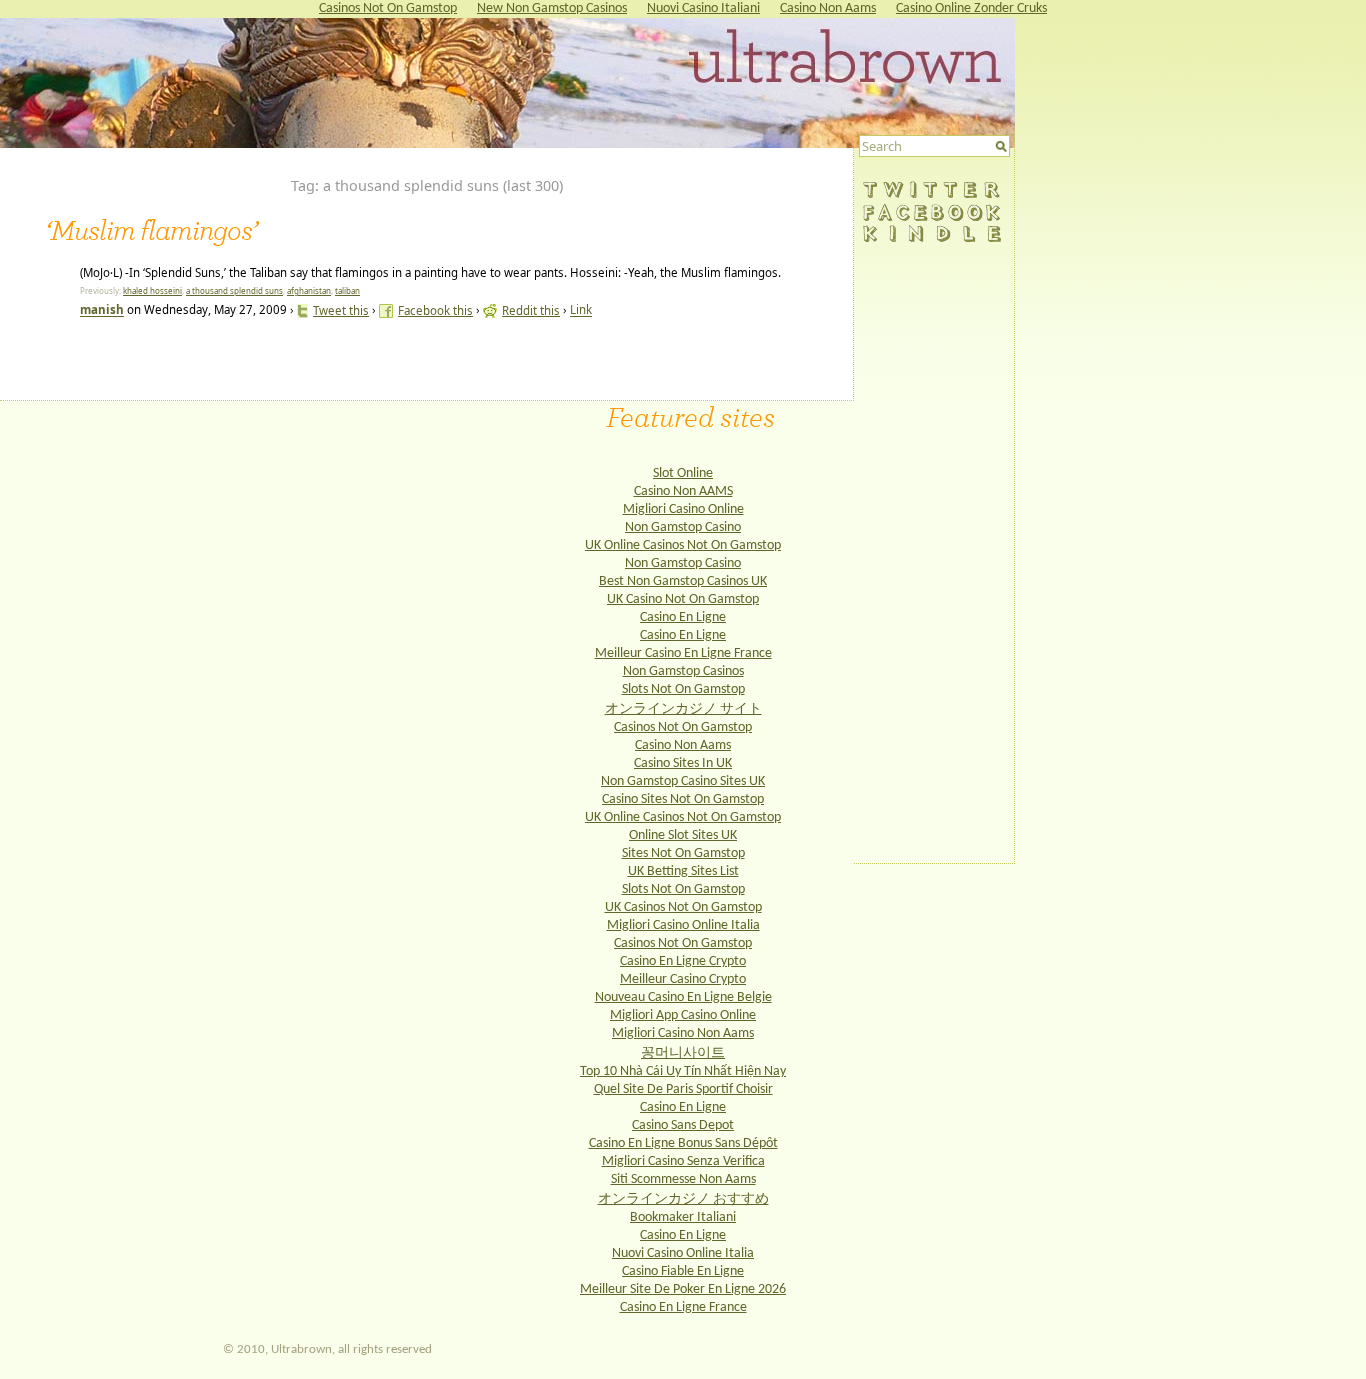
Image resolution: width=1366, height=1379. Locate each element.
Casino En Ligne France (683, 1307)
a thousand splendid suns (234, 290)
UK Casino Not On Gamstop (683, 599)
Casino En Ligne (683, 617)
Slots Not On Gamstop (683, 689)
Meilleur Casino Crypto (683, 979)
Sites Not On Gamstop (683, 853)
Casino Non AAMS (683, 491)
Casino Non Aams (683, 745)
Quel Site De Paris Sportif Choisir (683, 1089)
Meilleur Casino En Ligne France (683, 653)
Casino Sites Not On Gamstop (683, 799)
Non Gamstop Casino (683, 527)
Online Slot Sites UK (683, 835)
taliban (347, 290)
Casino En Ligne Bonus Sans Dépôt (683, 1143)
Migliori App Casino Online (683, 1015)
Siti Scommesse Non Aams (683, 1179)
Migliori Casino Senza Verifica (683, 1161)
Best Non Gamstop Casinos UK (683, 581)
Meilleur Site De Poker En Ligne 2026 (683, 1289)
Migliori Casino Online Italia (683, 925)
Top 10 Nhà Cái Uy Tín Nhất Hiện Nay (683, 1071)
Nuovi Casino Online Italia (683, 1253)
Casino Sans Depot (683, 1125)
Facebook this (435, 310)
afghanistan (309, 290)
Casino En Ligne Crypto (683, 961)
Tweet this (341, 310)
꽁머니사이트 (683, 1053)
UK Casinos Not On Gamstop (683, 907)
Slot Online (683, 473)
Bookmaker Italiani (683, 1217)
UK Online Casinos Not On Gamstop (683, 545)
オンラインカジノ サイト (683, 709)
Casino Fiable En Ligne (683, 1271)
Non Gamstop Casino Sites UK (683, 781)
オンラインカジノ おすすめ (683, 1199)
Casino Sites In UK (683, 763)
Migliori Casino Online (683, 509)
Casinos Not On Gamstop (683, 727)
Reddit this (531, 310)
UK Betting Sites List (683, 871)
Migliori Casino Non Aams (683, 1033)
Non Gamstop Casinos (683, 671)
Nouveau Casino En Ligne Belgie (683, 997)
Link (581, 310)
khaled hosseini (152, 290)
